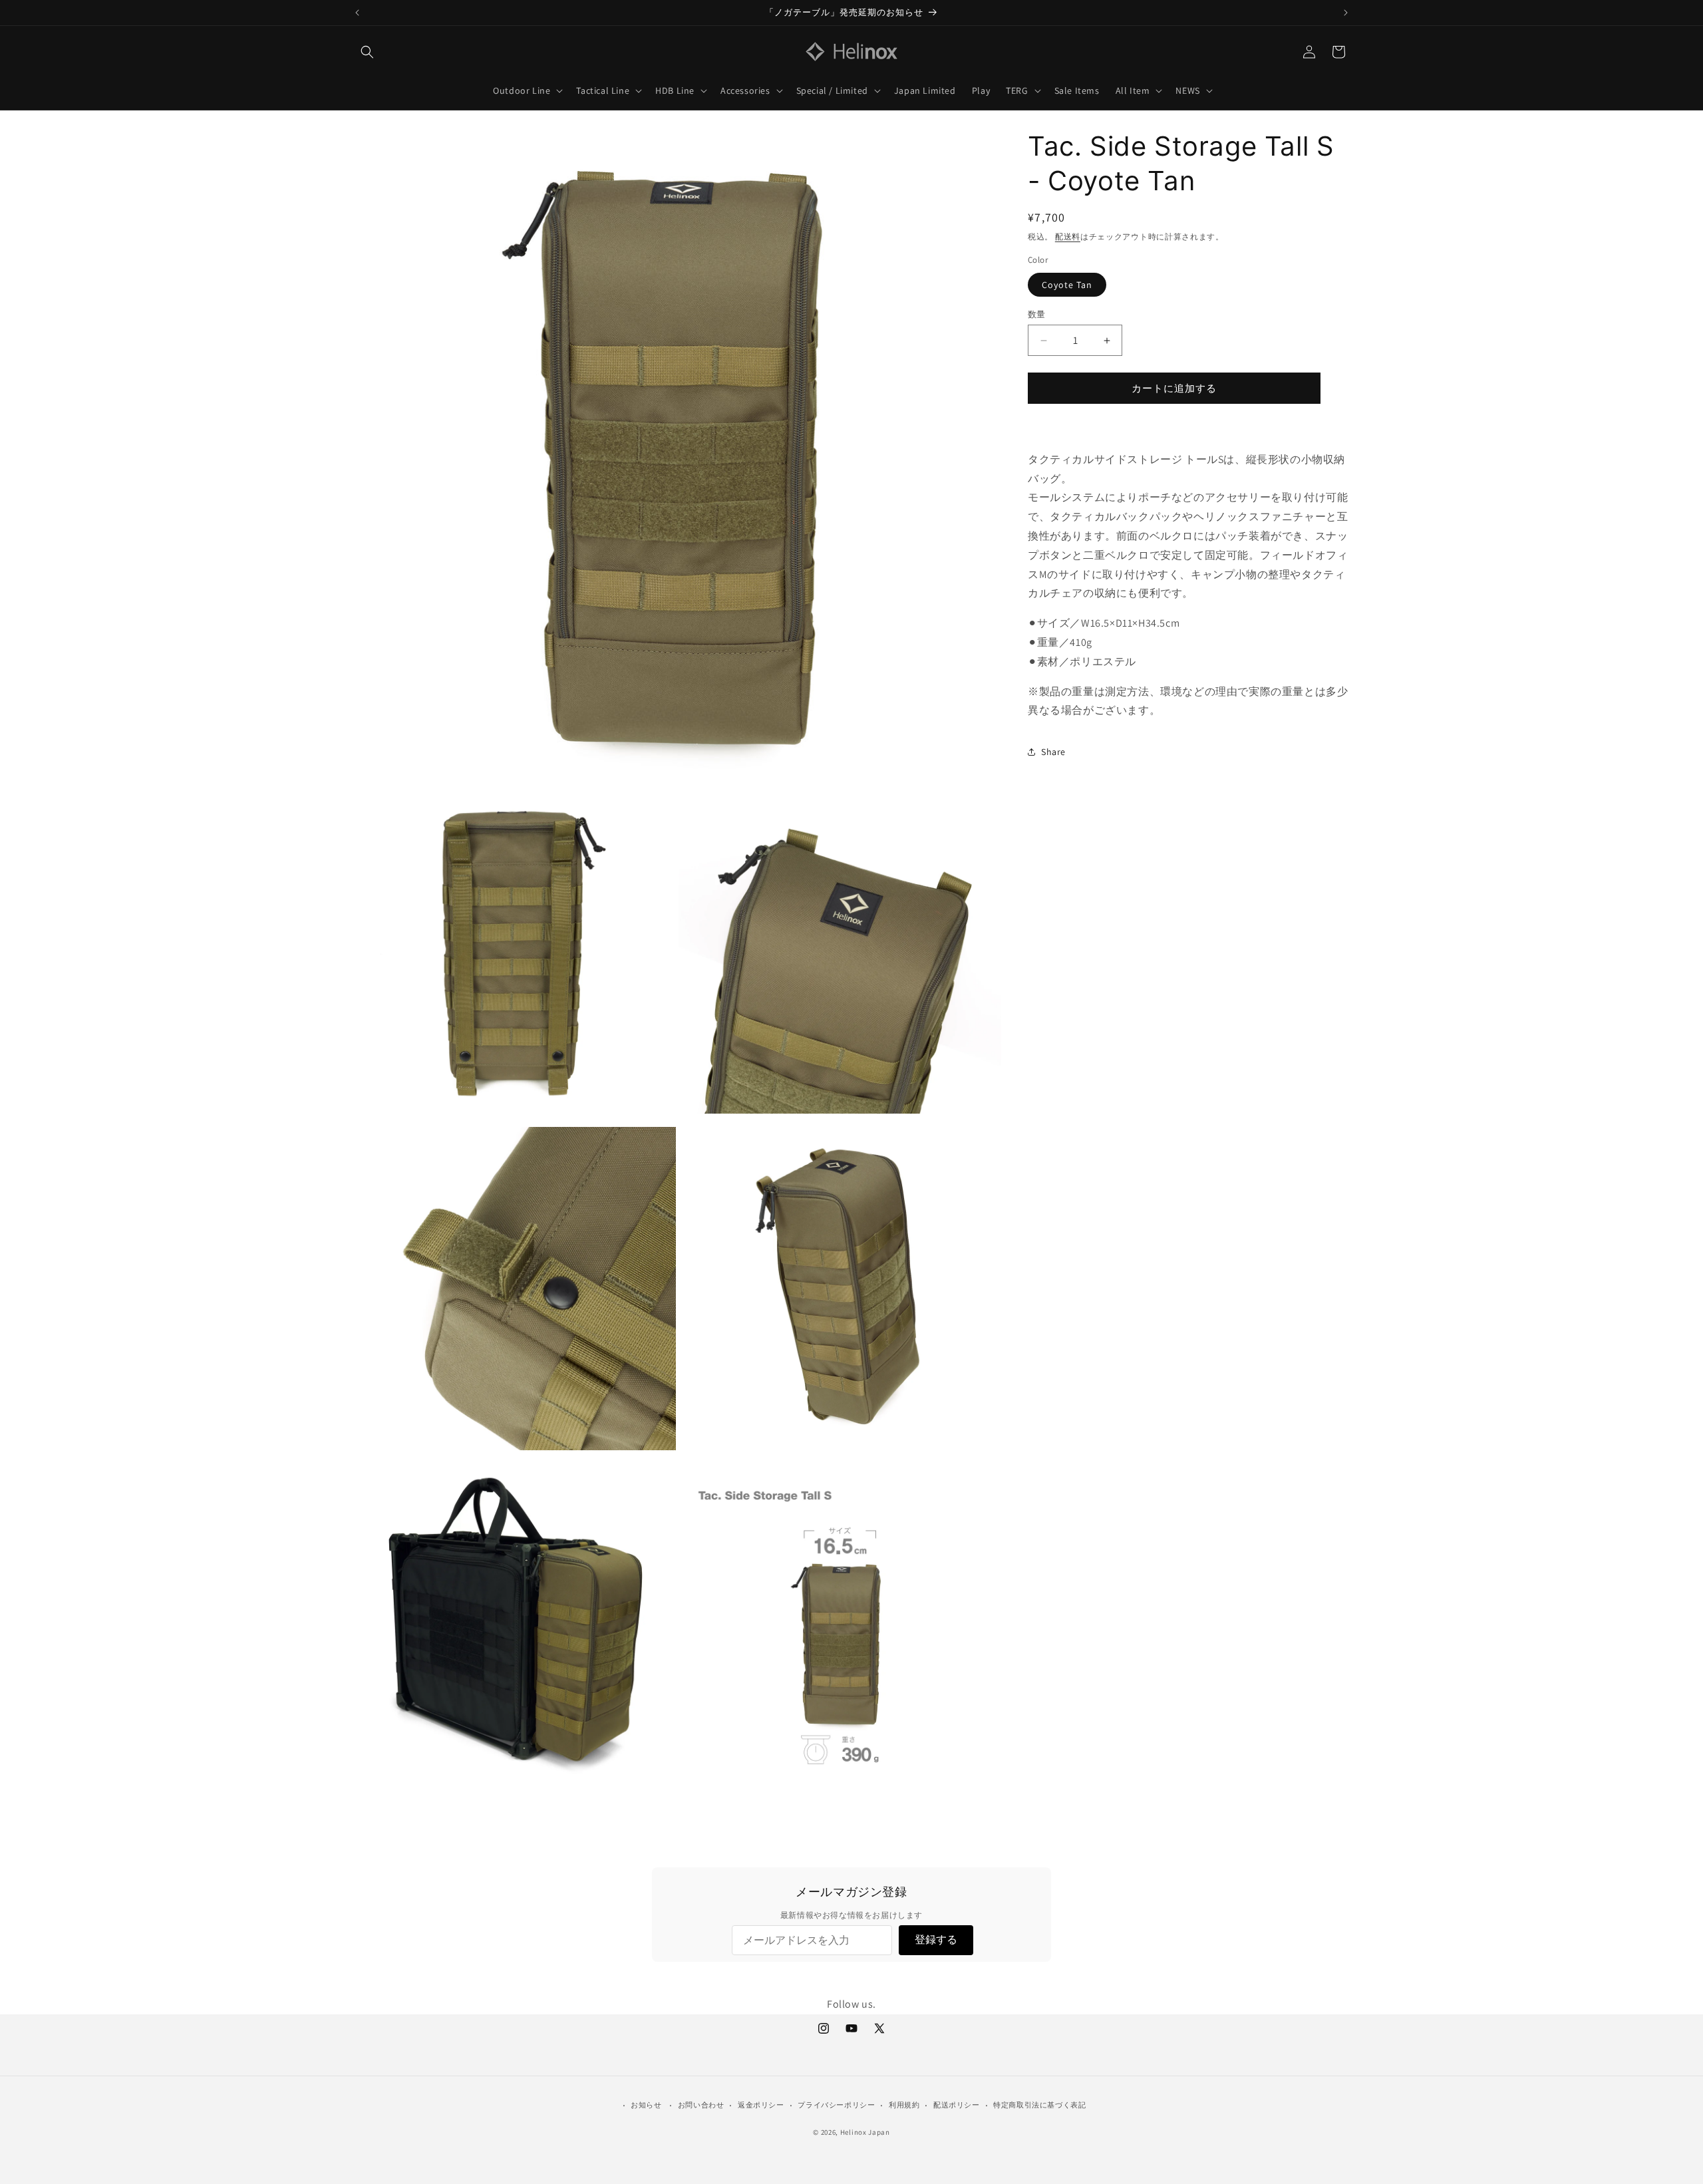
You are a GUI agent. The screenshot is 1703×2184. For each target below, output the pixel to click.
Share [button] (1053, 752)
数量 (1037, 314)
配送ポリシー (957, 2105)
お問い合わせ (701, 2105)
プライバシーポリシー (836, 2105)
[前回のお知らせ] (357, 13)
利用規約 (904, 2105)
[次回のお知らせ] (1346, 13)
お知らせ (646, 2105)
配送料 (1068, 236)
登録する (936, 1940)
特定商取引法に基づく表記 (1039, 2105)
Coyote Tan (1067, 285)
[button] (367, 52)
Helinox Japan (865, 2132)
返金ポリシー (761, 2105)
